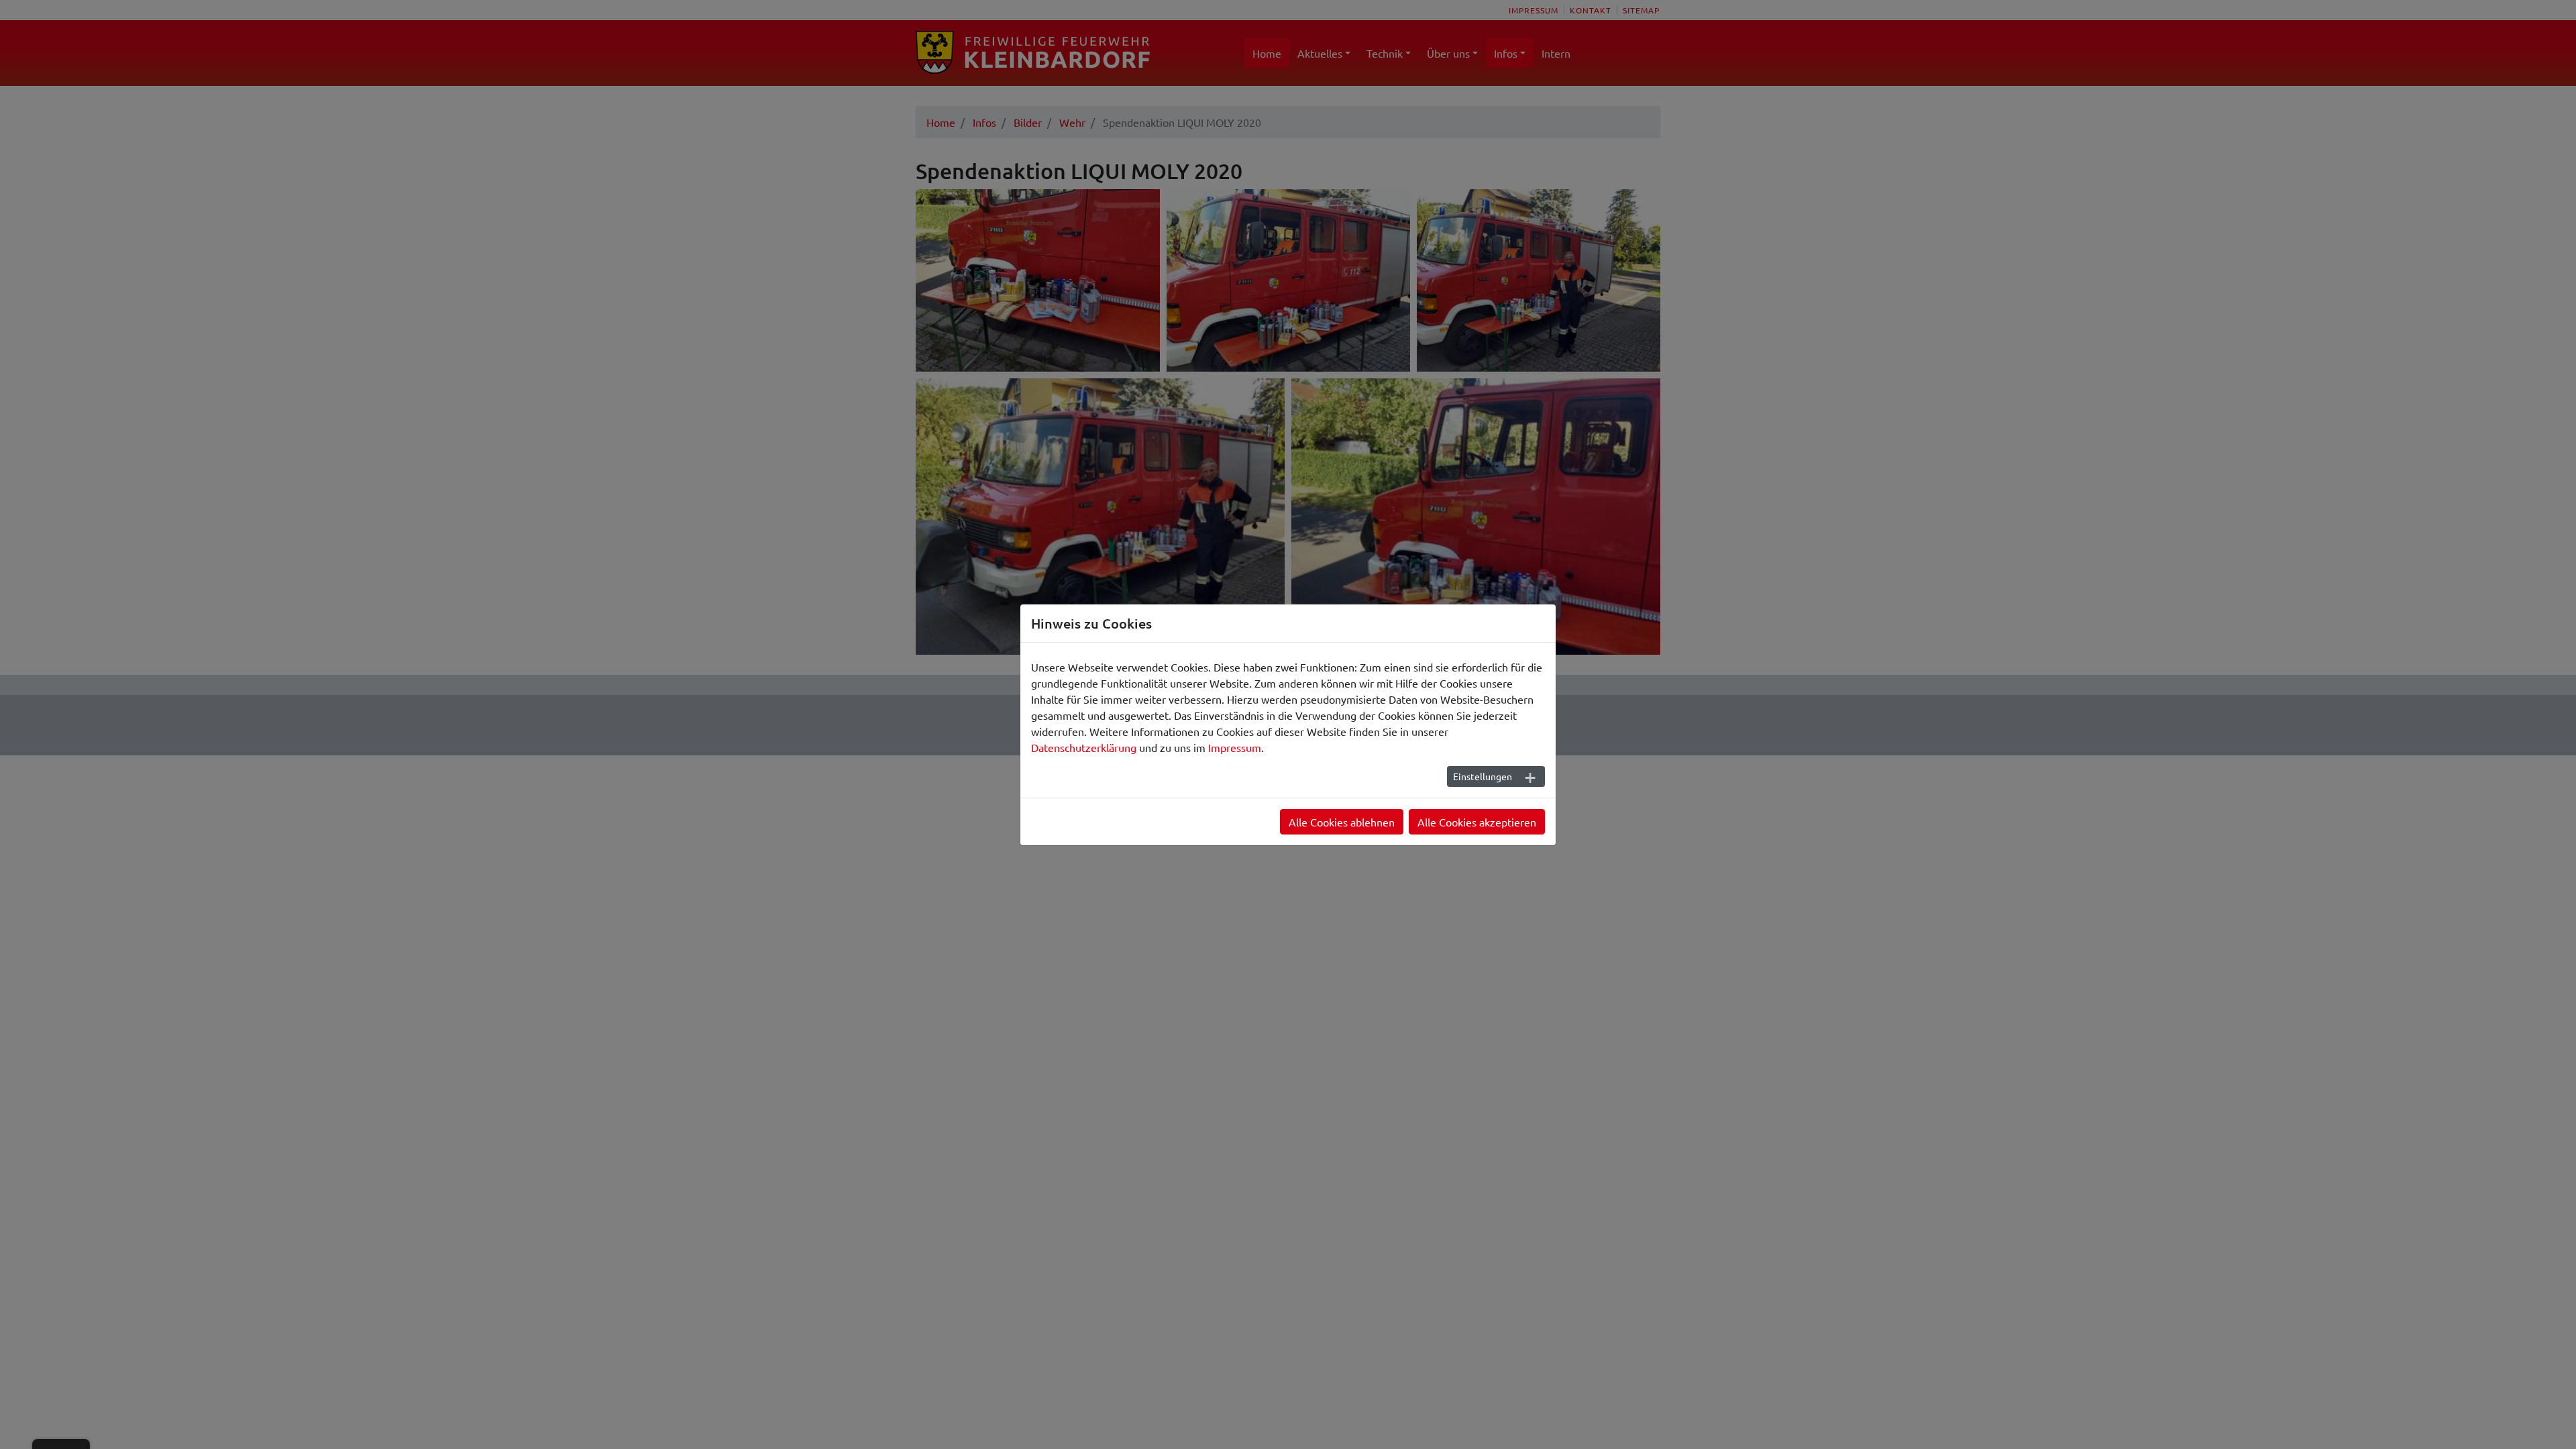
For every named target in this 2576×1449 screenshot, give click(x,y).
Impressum (1235, 747)
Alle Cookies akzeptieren (1477, 822)
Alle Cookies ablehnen (1342, 822)
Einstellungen (1483, 776)
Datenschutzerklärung (1084, 747)
